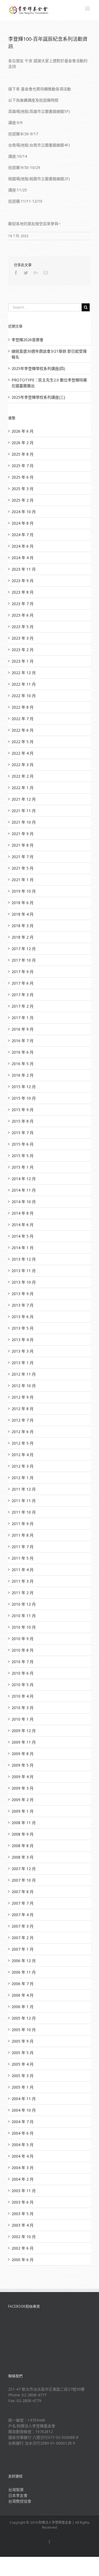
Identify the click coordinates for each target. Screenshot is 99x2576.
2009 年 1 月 (23, 1811)
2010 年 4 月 (23, 1696)
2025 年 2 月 (23, 500)
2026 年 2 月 (23, 443)
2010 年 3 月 (23, 1708)
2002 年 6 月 (23, 2248)
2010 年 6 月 (23, 1673)
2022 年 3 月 (23, 765)
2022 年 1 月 (23, 788)
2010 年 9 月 (23, 1639)
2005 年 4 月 (23, 2064)
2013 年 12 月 (24, 1259)
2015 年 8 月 (23, 1121)
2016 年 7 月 (23, 1041)
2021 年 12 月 (24, 799)
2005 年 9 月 (23, 2041)
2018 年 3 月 (23, 926)
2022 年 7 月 (23, 719)
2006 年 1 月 (23, 2007)
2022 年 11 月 (24, 684)
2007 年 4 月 (23, 1915)
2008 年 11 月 (24, 1823)
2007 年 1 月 (23, 1949)
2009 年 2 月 (23, 1800)
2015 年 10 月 (24, 1098)
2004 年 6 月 (23, 2133)
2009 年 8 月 (23, 1754)
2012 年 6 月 (23, 1432)
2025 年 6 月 (23, 477)
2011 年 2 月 (23, 1593)
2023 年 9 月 (23, 581)
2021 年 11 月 (24, 811)
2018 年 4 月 (23, 914)
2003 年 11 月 (24, 2191)
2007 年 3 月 (23, 1926)
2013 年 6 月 (23, 1317)
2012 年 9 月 (23, 1397)
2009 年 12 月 (24, 1731)
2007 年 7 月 (23, 1903)
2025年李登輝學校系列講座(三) (38, 397)
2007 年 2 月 (23, 1938)
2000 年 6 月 (23, 2260)
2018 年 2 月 (23, 937)
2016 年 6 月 (23, 1052)
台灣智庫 (16, 2490)
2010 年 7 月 (23, 1662)
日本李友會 (18, 2495)
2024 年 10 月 (24, 512)
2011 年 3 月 (23, 1581)
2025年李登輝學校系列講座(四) (38, 368)
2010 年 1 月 (23, 1719)
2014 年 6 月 (23, 1225)
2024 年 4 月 (23, 558)
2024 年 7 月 (23, 535)
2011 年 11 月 (24, 1501)
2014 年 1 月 (23, 1248)
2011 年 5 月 (23, 1558)
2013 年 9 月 (23, 1294)
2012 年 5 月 (23, 1443)
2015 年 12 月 (24, 1087)
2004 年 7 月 (23, 2122)
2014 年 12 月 (24, 1179)
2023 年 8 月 (23, 592)
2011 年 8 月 (23, 1535)
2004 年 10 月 (24, 2110)
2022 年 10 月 (24, 696)
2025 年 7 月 (23, 466)
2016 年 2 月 (23, 1075)
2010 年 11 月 (24, 1616)
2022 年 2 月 (23, 776)
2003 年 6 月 (23, 2202)
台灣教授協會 (20, 2501)
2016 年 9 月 (23, 1029)
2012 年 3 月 (23, 1466)
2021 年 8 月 (23, 845)
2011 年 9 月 (23, 1524)
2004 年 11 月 (24, 2099)
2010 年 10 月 (24, 1627)
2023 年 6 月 (23, 615)
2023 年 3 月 (23, 638)
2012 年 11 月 (24, 1374)
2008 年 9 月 (23, 1834)
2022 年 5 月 (23, 742)
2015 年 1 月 (23, 1167)
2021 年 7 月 (23, 857)
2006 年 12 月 (24, 1961)
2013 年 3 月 (23, 1351)
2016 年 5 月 (23, 1064)
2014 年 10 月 (24, 1202)
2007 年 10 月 (24, 1880)
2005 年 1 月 (23, 2087)
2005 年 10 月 (24, 2030)
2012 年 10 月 (24, 1386)
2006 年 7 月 (23, 1984)
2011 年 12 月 (24, 1489)
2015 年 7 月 (23, 1133)
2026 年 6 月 (23, 431)
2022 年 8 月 (23, 707)
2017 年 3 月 (23, 995)
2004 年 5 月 (23, 2145)
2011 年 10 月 (24, 1512)
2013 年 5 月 (23, 1328)
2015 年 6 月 (23, 1144)
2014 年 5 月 (23, 1236)
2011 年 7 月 (23, 1547)
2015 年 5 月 (23, 1156)
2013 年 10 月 (24, 1282)
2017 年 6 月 (23, 983)
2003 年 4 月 (23, 2225)
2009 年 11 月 (24, 1742)
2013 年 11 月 (24, 1271)
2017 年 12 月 (24, 949)
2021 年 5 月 (23, 868)
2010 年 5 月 (23, 1685)
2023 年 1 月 (23, 661)
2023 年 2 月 (23, 650)
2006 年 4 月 (23, 1995)
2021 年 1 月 (23, 880)
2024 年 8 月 (23, 523)
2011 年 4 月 (23, 1570)
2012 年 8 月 (23, 1409)
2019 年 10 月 (24, 891)
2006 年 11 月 (24, 1972)
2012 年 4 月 (23, 1455)
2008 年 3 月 (23, 1857)
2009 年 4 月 (23, 1777)
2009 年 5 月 (23, 1765)
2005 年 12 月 (24, 2018)
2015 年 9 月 (23, 1110)
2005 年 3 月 (23, 2076)
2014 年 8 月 (23, 1213)
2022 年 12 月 (24, 673)
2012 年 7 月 (23, 1420)
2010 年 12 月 (24, 1604)
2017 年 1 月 (23, 1018)
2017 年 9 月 (23, 972)
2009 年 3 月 (23, 1788)
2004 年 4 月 (23, 2156)
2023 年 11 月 (24, 569)
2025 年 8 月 (23, 454)
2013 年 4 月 (23, 1340)
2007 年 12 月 (24, 1869)
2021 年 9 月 (23, 834)
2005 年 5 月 (23, 2053)
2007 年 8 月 (23, 1892)
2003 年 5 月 (23, 2214)
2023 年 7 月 (23, 604)
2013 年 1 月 (23, 1363)
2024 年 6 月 (23, 546)
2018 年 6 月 (23, 903)
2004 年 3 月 (23, 2168)
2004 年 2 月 (23, 2179)
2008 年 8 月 (23, 1846)
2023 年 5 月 (23, 627)
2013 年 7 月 (23, 1305)
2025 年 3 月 (23, 489)
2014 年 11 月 (24, 1190)
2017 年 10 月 (24, 960)
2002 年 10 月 (24, 2237)
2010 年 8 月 (23, 1650)
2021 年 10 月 (24, 822)
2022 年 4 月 (23, 753)
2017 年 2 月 (23, 1006)
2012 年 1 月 (23, 1478)
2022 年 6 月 (23, 730)
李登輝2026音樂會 (28, 340)
